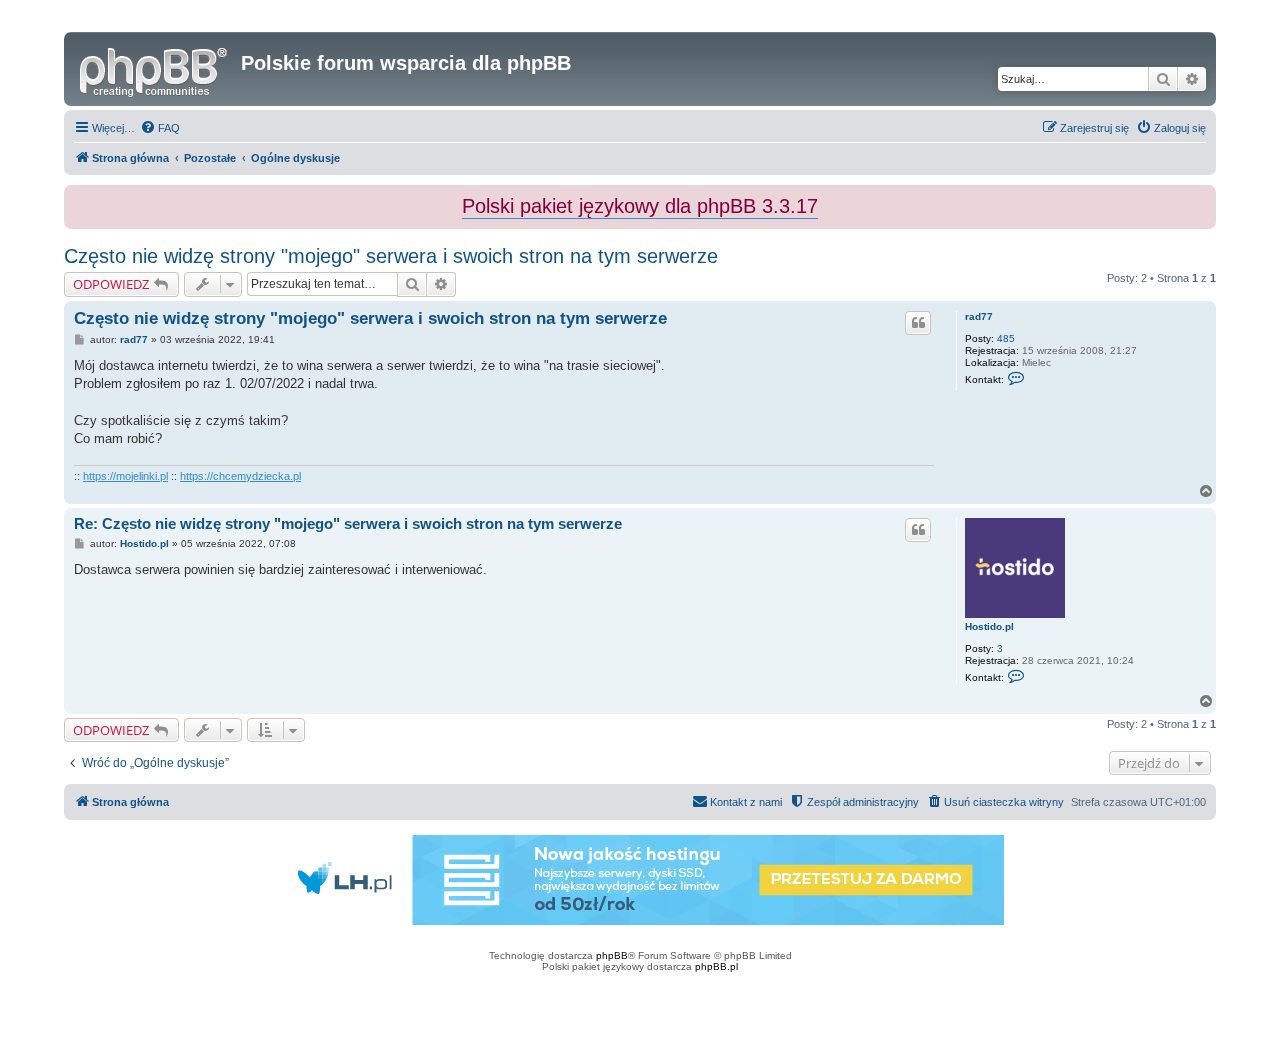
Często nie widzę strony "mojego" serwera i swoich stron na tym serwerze (391, 256)
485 (1006, 338)
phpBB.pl (716, 966)
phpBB (612, 955)
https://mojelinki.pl (125, 476)
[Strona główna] (155, 69)
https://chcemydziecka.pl (240, 476)
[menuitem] (160, 128)
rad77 (979, 316)
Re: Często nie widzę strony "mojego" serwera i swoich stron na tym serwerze (348, 523)
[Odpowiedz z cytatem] (918, 323)
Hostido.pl (989, 626)
